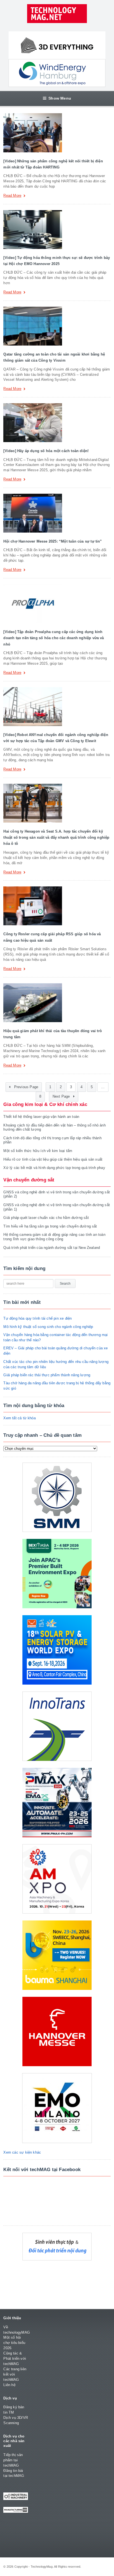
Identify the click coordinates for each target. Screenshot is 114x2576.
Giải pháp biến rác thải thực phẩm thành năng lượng (47, 1375)
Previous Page (25, 1087)
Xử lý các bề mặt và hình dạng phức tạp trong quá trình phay (54, 1168)
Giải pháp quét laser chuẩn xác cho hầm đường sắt (46, 1218)
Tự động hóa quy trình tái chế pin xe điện (37, 1318)
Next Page (62, 1097)
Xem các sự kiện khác (22, 2152)
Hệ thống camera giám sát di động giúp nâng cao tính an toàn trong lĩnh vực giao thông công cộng (54, 1237)
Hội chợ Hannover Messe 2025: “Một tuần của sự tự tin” (53, 541)
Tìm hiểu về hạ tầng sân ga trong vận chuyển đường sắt (50, 1226)
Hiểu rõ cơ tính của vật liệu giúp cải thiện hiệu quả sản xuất (53, 1159)
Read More (12, 196)
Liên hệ (9, 2385)
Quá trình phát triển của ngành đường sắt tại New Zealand (52, 1248)
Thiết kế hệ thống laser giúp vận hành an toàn (41, 1117)
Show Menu (60, 98)
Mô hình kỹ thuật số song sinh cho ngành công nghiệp (48, 1327)
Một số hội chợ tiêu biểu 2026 (14, 2343)
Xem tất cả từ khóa (20, 1418)
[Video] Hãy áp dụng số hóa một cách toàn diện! (46, 451)
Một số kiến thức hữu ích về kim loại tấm (38, 1151)
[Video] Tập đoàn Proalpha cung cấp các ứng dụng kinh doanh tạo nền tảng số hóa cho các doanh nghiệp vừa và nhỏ (54, 638)
